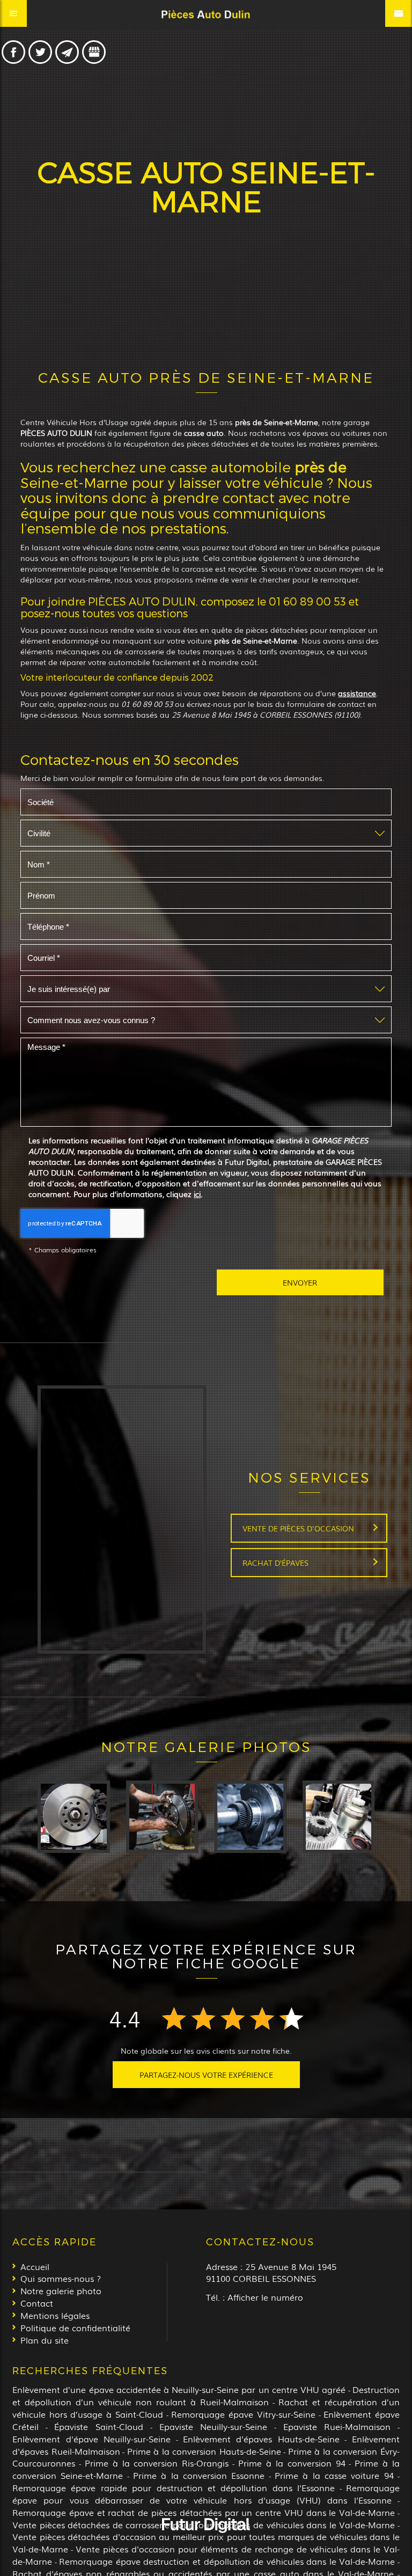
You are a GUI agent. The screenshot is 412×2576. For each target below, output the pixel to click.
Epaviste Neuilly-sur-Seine (214, 2426)
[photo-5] (162, 1817)
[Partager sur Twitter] (40, 52)
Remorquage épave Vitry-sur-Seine (243, 2414)
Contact (37, 2303)
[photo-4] (250, 1817)
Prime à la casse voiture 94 (334, 2475)
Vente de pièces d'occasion (298, 1528)
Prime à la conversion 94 (292, 2463)
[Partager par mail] (67, 52)
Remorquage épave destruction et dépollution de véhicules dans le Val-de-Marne (227, 2561)
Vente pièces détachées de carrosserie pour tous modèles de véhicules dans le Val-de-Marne (204, 2524)
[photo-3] (339, 1817)
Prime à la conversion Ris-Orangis (157, 2463)
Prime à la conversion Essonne (199, 2475)
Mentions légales (55, 2315)
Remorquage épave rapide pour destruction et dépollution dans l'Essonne (174, 2487)
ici (197, 1194)
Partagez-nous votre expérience (206, 2075)
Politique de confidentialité (75, 2327)
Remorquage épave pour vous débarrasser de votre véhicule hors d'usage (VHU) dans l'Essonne (206, 2494)
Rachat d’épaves (275, 1563)
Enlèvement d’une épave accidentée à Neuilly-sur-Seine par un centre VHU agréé (179, 2389)
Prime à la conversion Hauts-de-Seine (204, 2451)
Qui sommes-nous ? (61, 2278)
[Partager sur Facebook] (13, 52)
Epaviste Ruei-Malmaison (337, 2426)
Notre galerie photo (61, 2290)
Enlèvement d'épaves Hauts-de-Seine (261, 2439)
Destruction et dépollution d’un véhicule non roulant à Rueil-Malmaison (206, 2395)
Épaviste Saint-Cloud (99, 2426)
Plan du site (45, 2340)
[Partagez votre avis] (94, 52)
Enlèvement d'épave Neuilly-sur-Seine (91, 2439)
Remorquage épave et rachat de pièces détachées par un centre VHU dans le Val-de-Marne (204, 2512)
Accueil (35, 2266)
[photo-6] (74, 1817)
